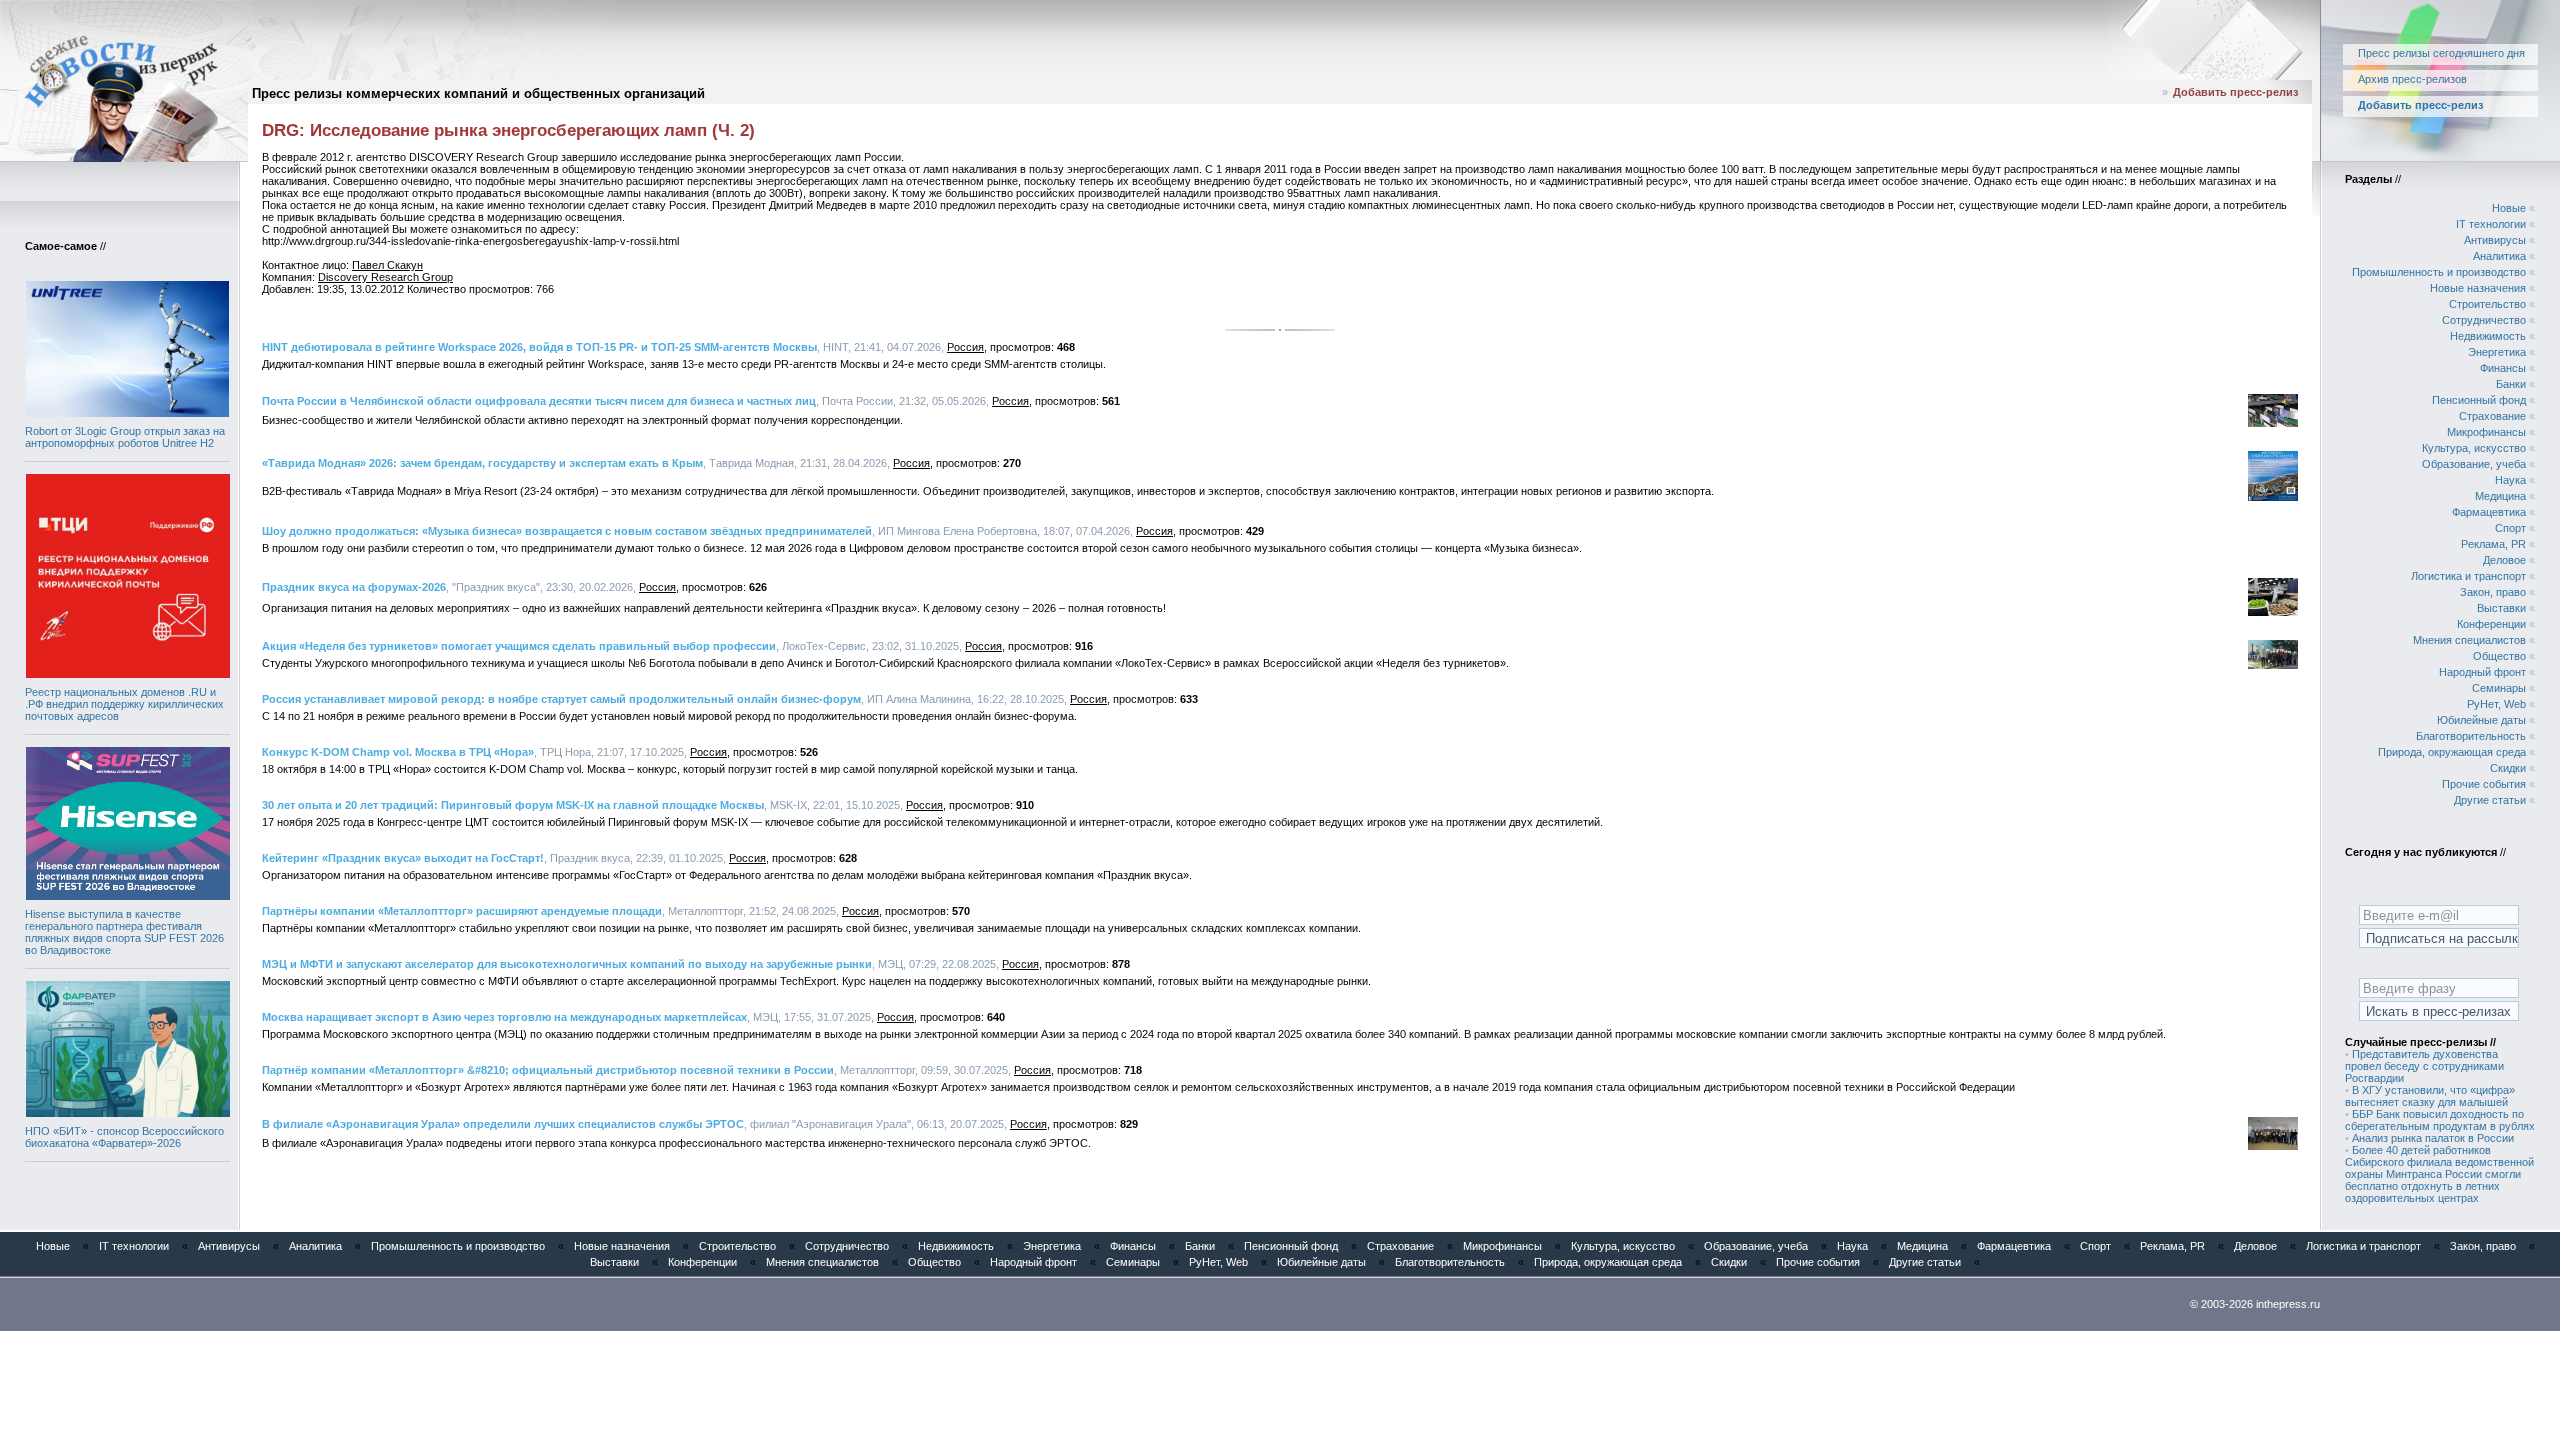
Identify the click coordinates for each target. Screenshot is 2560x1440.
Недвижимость (2488, 336)
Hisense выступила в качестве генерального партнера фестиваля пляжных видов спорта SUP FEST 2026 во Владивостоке (124, 932)
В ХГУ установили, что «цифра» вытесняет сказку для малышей (2430, 1096)
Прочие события (2484, 784)
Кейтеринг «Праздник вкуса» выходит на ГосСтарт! (403, 858)
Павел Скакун (387, 265)
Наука (2510, 480)
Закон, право (2493, 592)
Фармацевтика (2489, 512)
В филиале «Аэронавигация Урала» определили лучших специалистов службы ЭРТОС (503, 1124)
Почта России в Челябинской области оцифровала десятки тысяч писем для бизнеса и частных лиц (539, 401)
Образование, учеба (2474, 464)
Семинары (2499, 688)
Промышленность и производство (2439, 272)
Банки (2511, 384)
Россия (965, 347)
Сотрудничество (2484, 320)
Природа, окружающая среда (2452, 752)
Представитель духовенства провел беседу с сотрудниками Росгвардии (2424, 1066)
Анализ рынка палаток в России (2433, 1138)
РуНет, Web (2496, 704)
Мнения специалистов (2469, 640)
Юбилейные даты (2481, 720)
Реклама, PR (2493, 544)
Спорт (2510, 528)
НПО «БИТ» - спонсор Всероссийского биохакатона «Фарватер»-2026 (124, 1137)
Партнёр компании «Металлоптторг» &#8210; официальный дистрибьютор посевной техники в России (548, 1070)
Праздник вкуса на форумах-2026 (354, 587)
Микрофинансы (2486, 432)
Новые (2509, 208)
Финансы (2503, 368)
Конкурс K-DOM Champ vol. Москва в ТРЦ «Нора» (398, 752)
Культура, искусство (2474, 448)
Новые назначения (2478, 288)
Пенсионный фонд (2479, 400)
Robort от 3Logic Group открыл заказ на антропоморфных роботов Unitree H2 (125, 437)
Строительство (2487, 304)
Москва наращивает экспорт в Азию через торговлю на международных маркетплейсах (504, 1017)
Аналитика (2499, 256)
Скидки (2508, 768)
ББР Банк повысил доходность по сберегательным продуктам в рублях (2440, 1120)
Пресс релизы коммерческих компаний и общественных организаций (478, 93)
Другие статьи (2490, 800)
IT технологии (2491, 224)
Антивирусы (2495, 240)
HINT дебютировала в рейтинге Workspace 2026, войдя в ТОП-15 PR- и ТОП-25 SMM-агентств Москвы (539, 347)
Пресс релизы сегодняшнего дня (2441, 53)
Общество (2499, 656)
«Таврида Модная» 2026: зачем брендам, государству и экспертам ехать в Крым (482, 463)
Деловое (2504, 560)
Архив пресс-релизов (2412, 79)
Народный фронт (2482, 672)
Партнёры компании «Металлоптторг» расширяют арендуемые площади (462, 911)
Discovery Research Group (385, 277)
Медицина (2500, 496)
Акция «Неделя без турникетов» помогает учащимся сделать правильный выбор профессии (519, 646)
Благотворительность (2471, 736)
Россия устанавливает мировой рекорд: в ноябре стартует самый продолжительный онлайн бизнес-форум (561, 699)
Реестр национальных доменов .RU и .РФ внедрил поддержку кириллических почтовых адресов (124, 704)
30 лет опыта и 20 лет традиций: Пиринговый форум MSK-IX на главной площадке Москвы (513, 805)
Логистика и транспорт (2468, 576)
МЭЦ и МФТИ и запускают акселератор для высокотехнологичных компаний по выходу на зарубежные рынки (567, 964)
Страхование (2492, 416)
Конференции (2491, 624)
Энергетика (2497, 352)
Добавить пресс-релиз (2235, 92)
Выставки (2501, 608)
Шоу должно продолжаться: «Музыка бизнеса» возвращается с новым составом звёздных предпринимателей (567, 531)
